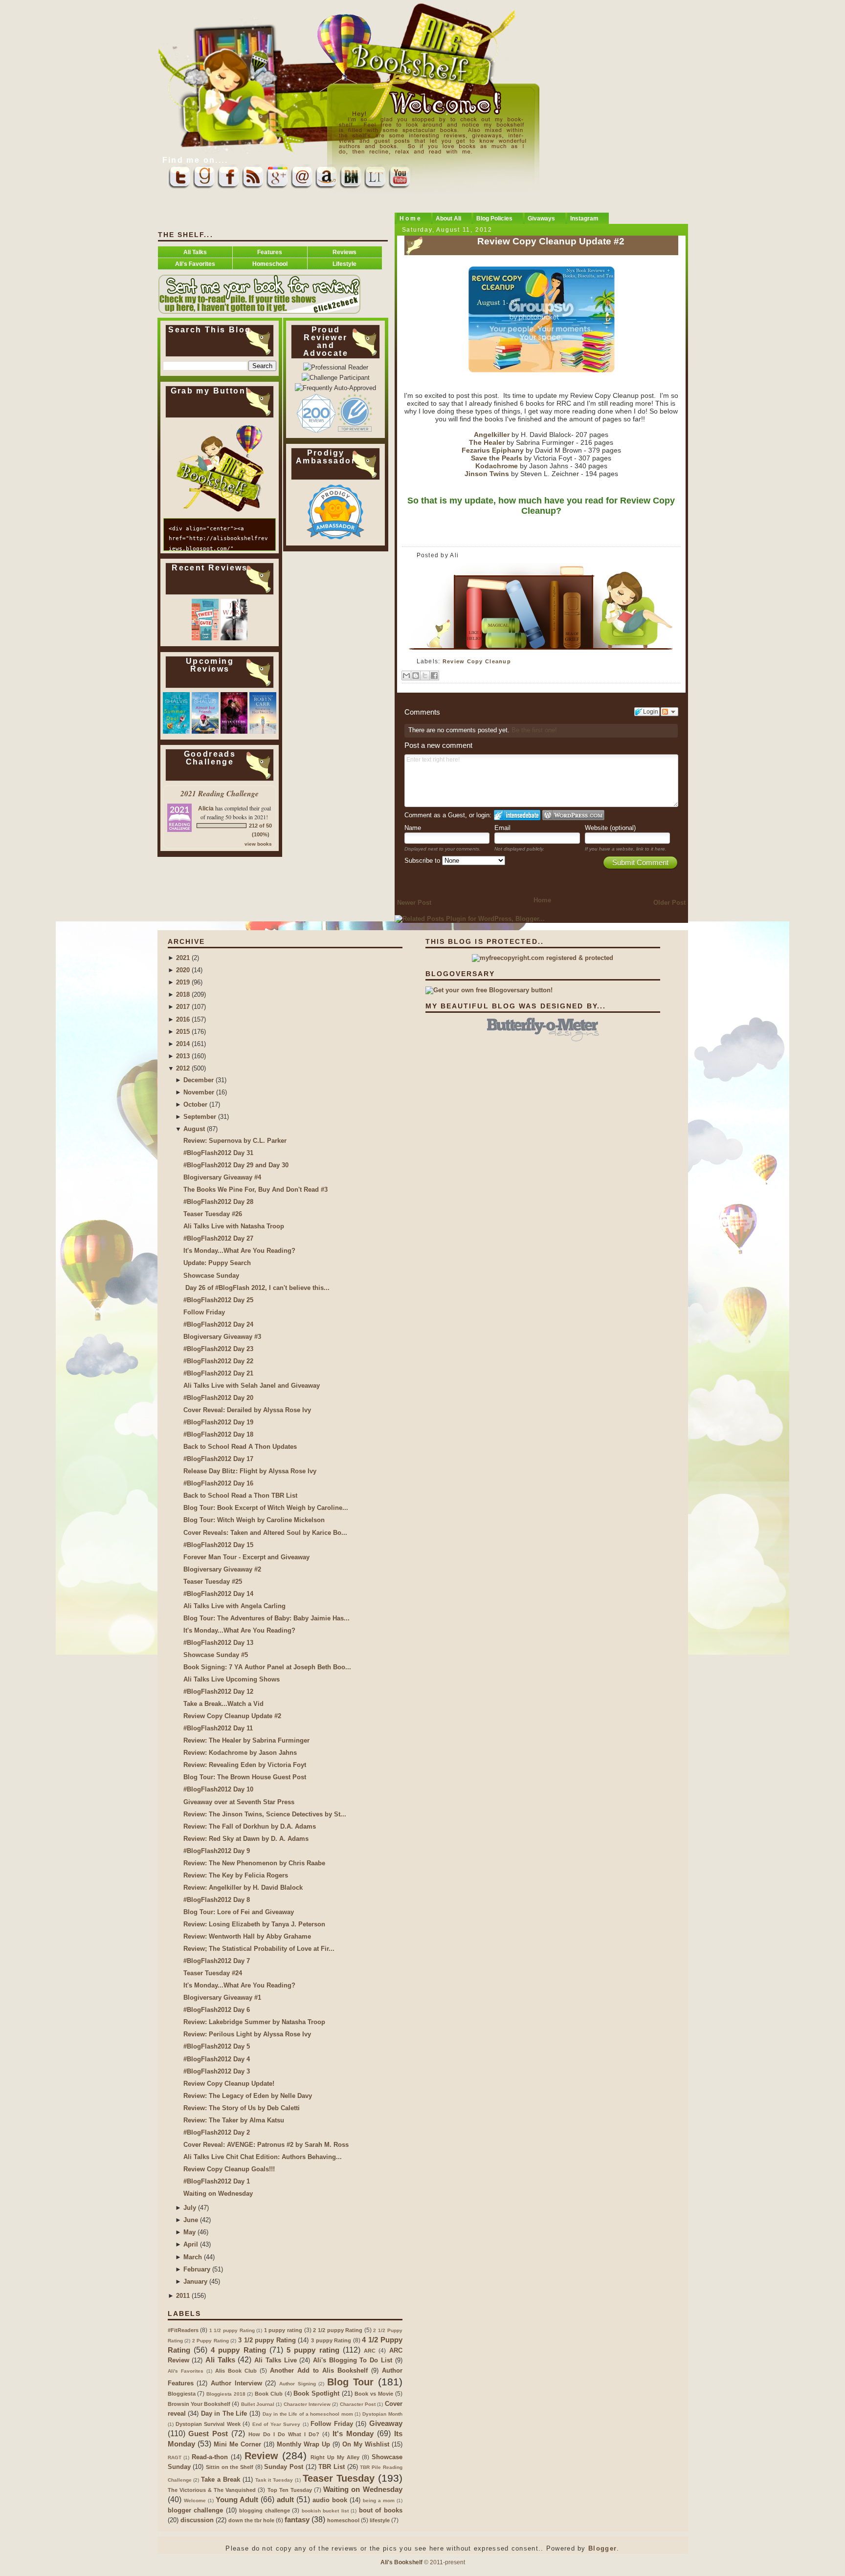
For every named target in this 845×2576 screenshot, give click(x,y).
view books (258, 844)
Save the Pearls (497, 458)
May (189, 2232)
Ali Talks (195, 252)
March (193, 2257)
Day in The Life (224, 2413)
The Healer (487, 443)
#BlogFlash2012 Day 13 (218, 1643)
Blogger (602, 2548)
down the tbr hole (251, 2520)
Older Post (669, 903)
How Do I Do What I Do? (284, 2434)
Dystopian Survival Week (208, 2424)
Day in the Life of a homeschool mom (308, 2414)
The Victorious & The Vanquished (212, 2490)
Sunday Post (284, 2467)
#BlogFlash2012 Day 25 (218, 1300)
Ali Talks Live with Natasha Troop (234, 1226)
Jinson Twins (488, 474)
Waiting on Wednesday (218, 2194)
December (199, 1080)
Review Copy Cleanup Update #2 (551, 241)
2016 (183, 1019)
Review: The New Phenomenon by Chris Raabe (254, 1863)
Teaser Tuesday (339, 2478)
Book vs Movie (374, 2394)
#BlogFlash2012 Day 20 (218, 1398)
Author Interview (236, 2383)
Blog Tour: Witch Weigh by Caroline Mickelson (254, 1520)
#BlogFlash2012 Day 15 (218, 1545)
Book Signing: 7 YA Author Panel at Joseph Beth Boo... (267, 1667)
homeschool (343, 2520)
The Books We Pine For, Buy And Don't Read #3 (256, 1190)
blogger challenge (196, 2510)
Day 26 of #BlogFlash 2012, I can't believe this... (256, 1288)
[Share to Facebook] (434, 676)
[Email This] (406, 676)
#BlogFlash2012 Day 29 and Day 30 (236, 1165)
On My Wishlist (366, 2444)
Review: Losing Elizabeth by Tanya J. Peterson (254, 1924)
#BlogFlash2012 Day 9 (217, 1851)
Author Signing (298, 2384)
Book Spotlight (316, 2393)
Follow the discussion (669, 712)
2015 (183, 1032)
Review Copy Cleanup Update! (229, 2084)
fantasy (297, 2520)
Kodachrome (497, 466)
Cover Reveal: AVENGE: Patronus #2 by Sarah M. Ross (266, 2145)
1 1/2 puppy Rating (232, 2330)
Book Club (269, 2394)
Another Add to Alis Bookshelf (319, 2370)
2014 (183, 1044)
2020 (183, 970)
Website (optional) (610, 828)
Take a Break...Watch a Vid (223, 1704)
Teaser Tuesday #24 (213, 1973)
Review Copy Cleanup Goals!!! (229, 2169)
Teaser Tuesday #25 (213, 1582)
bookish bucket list (325, 2511)
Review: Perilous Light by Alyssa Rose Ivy (247, 2034)
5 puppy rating (313, 2350)
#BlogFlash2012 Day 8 (217, 1900)
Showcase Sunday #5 (216, 1655)
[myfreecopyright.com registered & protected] (543, 958)
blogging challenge (265, 2511)
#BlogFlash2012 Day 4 (217, 2059)
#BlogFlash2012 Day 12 (218, 1692)
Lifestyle (345, 264)
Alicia (206, 808)
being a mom (379, 2500)
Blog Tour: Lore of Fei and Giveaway (239, 1912)
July (190, 2208)
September (200, 1117)
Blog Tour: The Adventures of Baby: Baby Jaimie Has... (267, 1618)
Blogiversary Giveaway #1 (222, 1997)
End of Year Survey (276, 2424)
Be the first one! (534, 730)
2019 (183, 982)
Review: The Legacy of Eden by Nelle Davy (248, 2096)
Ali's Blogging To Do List (353, 2360)
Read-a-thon (210, 2457)
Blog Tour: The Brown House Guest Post (245, 1777)
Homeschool (270, 264)
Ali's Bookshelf (401, 2562)
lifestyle (380, 2520)
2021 (183, 958)
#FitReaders (183, 2330)
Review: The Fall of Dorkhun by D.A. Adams (250, 1826)
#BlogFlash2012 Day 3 (217, 2071)
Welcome (195, 2500)
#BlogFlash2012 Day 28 (218, 1202)
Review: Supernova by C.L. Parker (235, 1141)
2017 (183, 1007)
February (197, 2269)
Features (270, 252)
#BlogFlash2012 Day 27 (218, 1238)
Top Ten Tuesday (290, 2490)
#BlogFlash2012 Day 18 (218, 1434)
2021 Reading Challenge (220, 793)
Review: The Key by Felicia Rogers (236, 1875)
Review (261, 2456)
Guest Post (208, 2434)
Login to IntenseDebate (517, 815)
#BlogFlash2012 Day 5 (217, 2046)
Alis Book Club (236, 2371)
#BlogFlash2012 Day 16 (218, 1483)
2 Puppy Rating (211, 2341)
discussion (197, 2520)
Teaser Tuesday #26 (213, 1214)
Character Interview (307, 2404)
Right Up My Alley (335, 2457)
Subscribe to (423, 861)
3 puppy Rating (331, 2340)
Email (502, 828)
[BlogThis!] (416, 676)
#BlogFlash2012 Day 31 (218, 1153)
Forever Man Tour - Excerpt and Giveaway (246, 1557)
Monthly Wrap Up (303, 2444)
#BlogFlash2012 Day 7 (217, 1961)
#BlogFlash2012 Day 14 (218, 1594)
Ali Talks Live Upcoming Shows (232, 1679)
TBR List (332, 2467)
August (194, 1129)
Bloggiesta (182, 2394)
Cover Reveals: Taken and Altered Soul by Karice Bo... (265, 1533)
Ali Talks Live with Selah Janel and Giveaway (252, 1386)
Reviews (345, 252)
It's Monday (353, 2434)
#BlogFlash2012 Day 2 (217, 2132)
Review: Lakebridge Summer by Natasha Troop (254, 2022)
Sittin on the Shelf (230, 2467)
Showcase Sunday (211, 1276)
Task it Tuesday (274, 2480)
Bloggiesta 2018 (226, 2394)
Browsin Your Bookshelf (199, 2404)
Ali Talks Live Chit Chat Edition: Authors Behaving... (263, 2157)
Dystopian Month (382, 2414)
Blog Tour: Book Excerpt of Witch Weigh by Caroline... (266, 1508)
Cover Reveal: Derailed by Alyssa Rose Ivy (247, 1410)
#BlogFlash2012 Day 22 (218, 1361)
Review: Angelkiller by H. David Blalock (243, 1888)
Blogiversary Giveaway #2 (222, 1569)
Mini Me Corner (237, 2444)
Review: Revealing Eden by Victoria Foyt (245, 1765)
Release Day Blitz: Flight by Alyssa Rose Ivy (250, 1471)
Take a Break (221, 2479)
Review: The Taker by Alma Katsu (234, 2120)
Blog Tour (350, 2382)
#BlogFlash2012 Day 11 (218, 1728)
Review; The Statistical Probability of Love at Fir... (259, 1949)
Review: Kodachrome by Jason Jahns (240, 1753)
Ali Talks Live (275, 2360)
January (195, 2281)
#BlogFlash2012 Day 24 (218, 1324)
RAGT (175, 2457)
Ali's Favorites (195, 264)
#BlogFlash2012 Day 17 (218, 1459)
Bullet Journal (258, 2404)
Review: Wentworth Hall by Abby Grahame (247, 1936)
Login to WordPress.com (573, 815)
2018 (183, 994)
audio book (330, 2500)
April (191, 2244)
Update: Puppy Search (217, 1263)
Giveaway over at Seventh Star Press (239, 1802)
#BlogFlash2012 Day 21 (218, 1373)
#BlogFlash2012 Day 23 (218, 1349)
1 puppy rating (283, 2330)
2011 (183, 2296)
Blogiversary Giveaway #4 (222, 1177)
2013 (183, 1056)
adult (285, 2500)
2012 (183, 1068)
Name (413, 828)
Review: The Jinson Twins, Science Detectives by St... (265, 1814)
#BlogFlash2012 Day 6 (217, 2010)
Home (542, 900)
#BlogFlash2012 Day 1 (217, 2181)
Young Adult (237, 2500)
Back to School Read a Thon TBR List (240, 1495)
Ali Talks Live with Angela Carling (234, 1606)
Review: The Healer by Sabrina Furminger (246, 1740)
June (191, 2220)
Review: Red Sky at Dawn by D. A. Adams (246, 1839)
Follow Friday (204, 1312)
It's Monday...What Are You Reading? (239, 1251)
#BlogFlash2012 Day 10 (218, 1789)
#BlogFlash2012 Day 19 (218, 1422)
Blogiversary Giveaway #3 (222, 1337)
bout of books (381, 2510)
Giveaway (386, 2423)
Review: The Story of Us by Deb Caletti (242, 2108)
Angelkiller (492, 435)
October (195, 1104)
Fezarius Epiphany (493, 450)
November (199, 1092)
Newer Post (414, 903)
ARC (370, 2351)
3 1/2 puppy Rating (267, 2340)
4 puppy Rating (238, 2350)
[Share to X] (425, 676)
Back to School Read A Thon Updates (240, 1447)
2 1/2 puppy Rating (338, 2330)
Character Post (358, 2404)
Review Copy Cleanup (477, 661)
